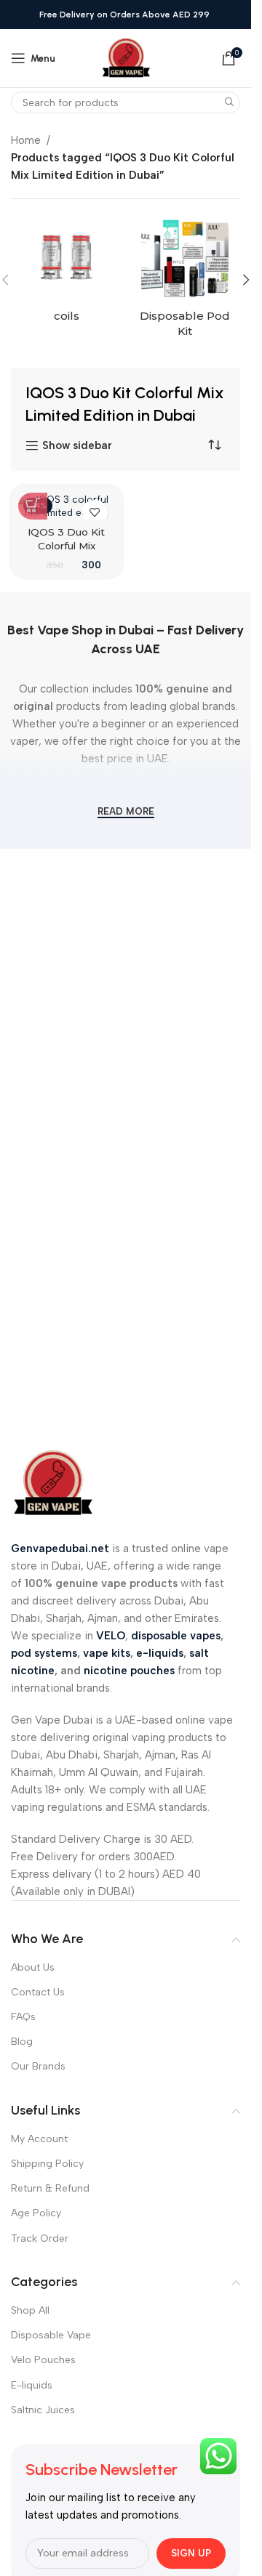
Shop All (30, 2310)
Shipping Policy (47, 2164)
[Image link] (53, 1482)
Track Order (40, 2238)
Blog (22, 2042)
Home (26, 140)
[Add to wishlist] (95, 513)
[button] (246, 280)
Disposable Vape (51, 2335)
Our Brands (38, 2066)
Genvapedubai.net (60, 1549)
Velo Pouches (43, 2360)
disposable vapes (176, 1636)
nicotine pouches (129, 1671)
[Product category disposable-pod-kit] (185, 280)
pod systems (44, 1653)
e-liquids (160, 1653)
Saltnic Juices (43, 2410)
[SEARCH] (229, 102)
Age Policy (36, 2213)
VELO (111, 1636)
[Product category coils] (67, 272)
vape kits (107, 1653)
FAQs (23, 2017)
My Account (39, 2139)
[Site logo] (126, 57)
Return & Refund (50, 2188)
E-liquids (32, 2385)
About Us (33, 1967)
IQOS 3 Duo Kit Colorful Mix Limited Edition (66, 546)
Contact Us (38, 1992)
